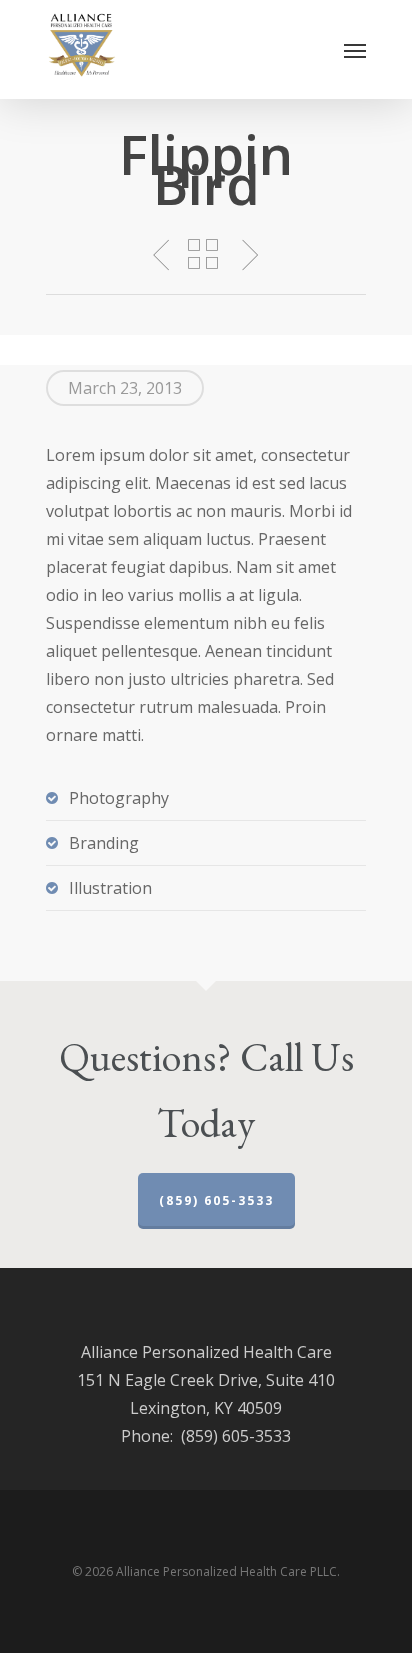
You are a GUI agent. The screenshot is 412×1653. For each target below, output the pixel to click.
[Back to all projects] (203, 254)
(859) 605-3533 (216, 1200)
